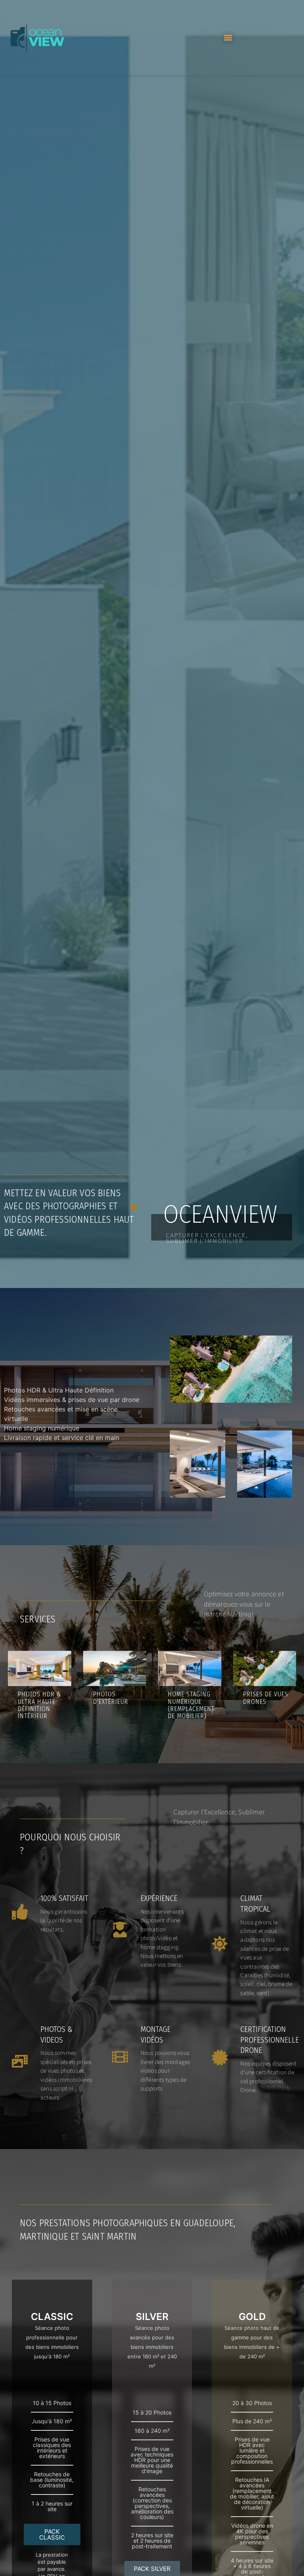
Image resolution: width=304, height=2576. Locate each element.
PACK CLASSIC (52, 2534)
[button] (228, 38)
